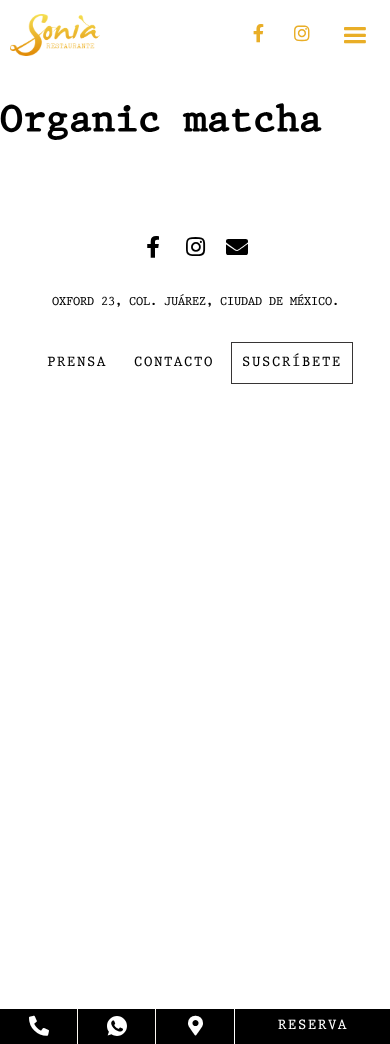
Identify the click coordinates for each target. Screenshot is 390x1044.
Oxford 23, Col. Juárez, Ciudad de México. (195, 302)
